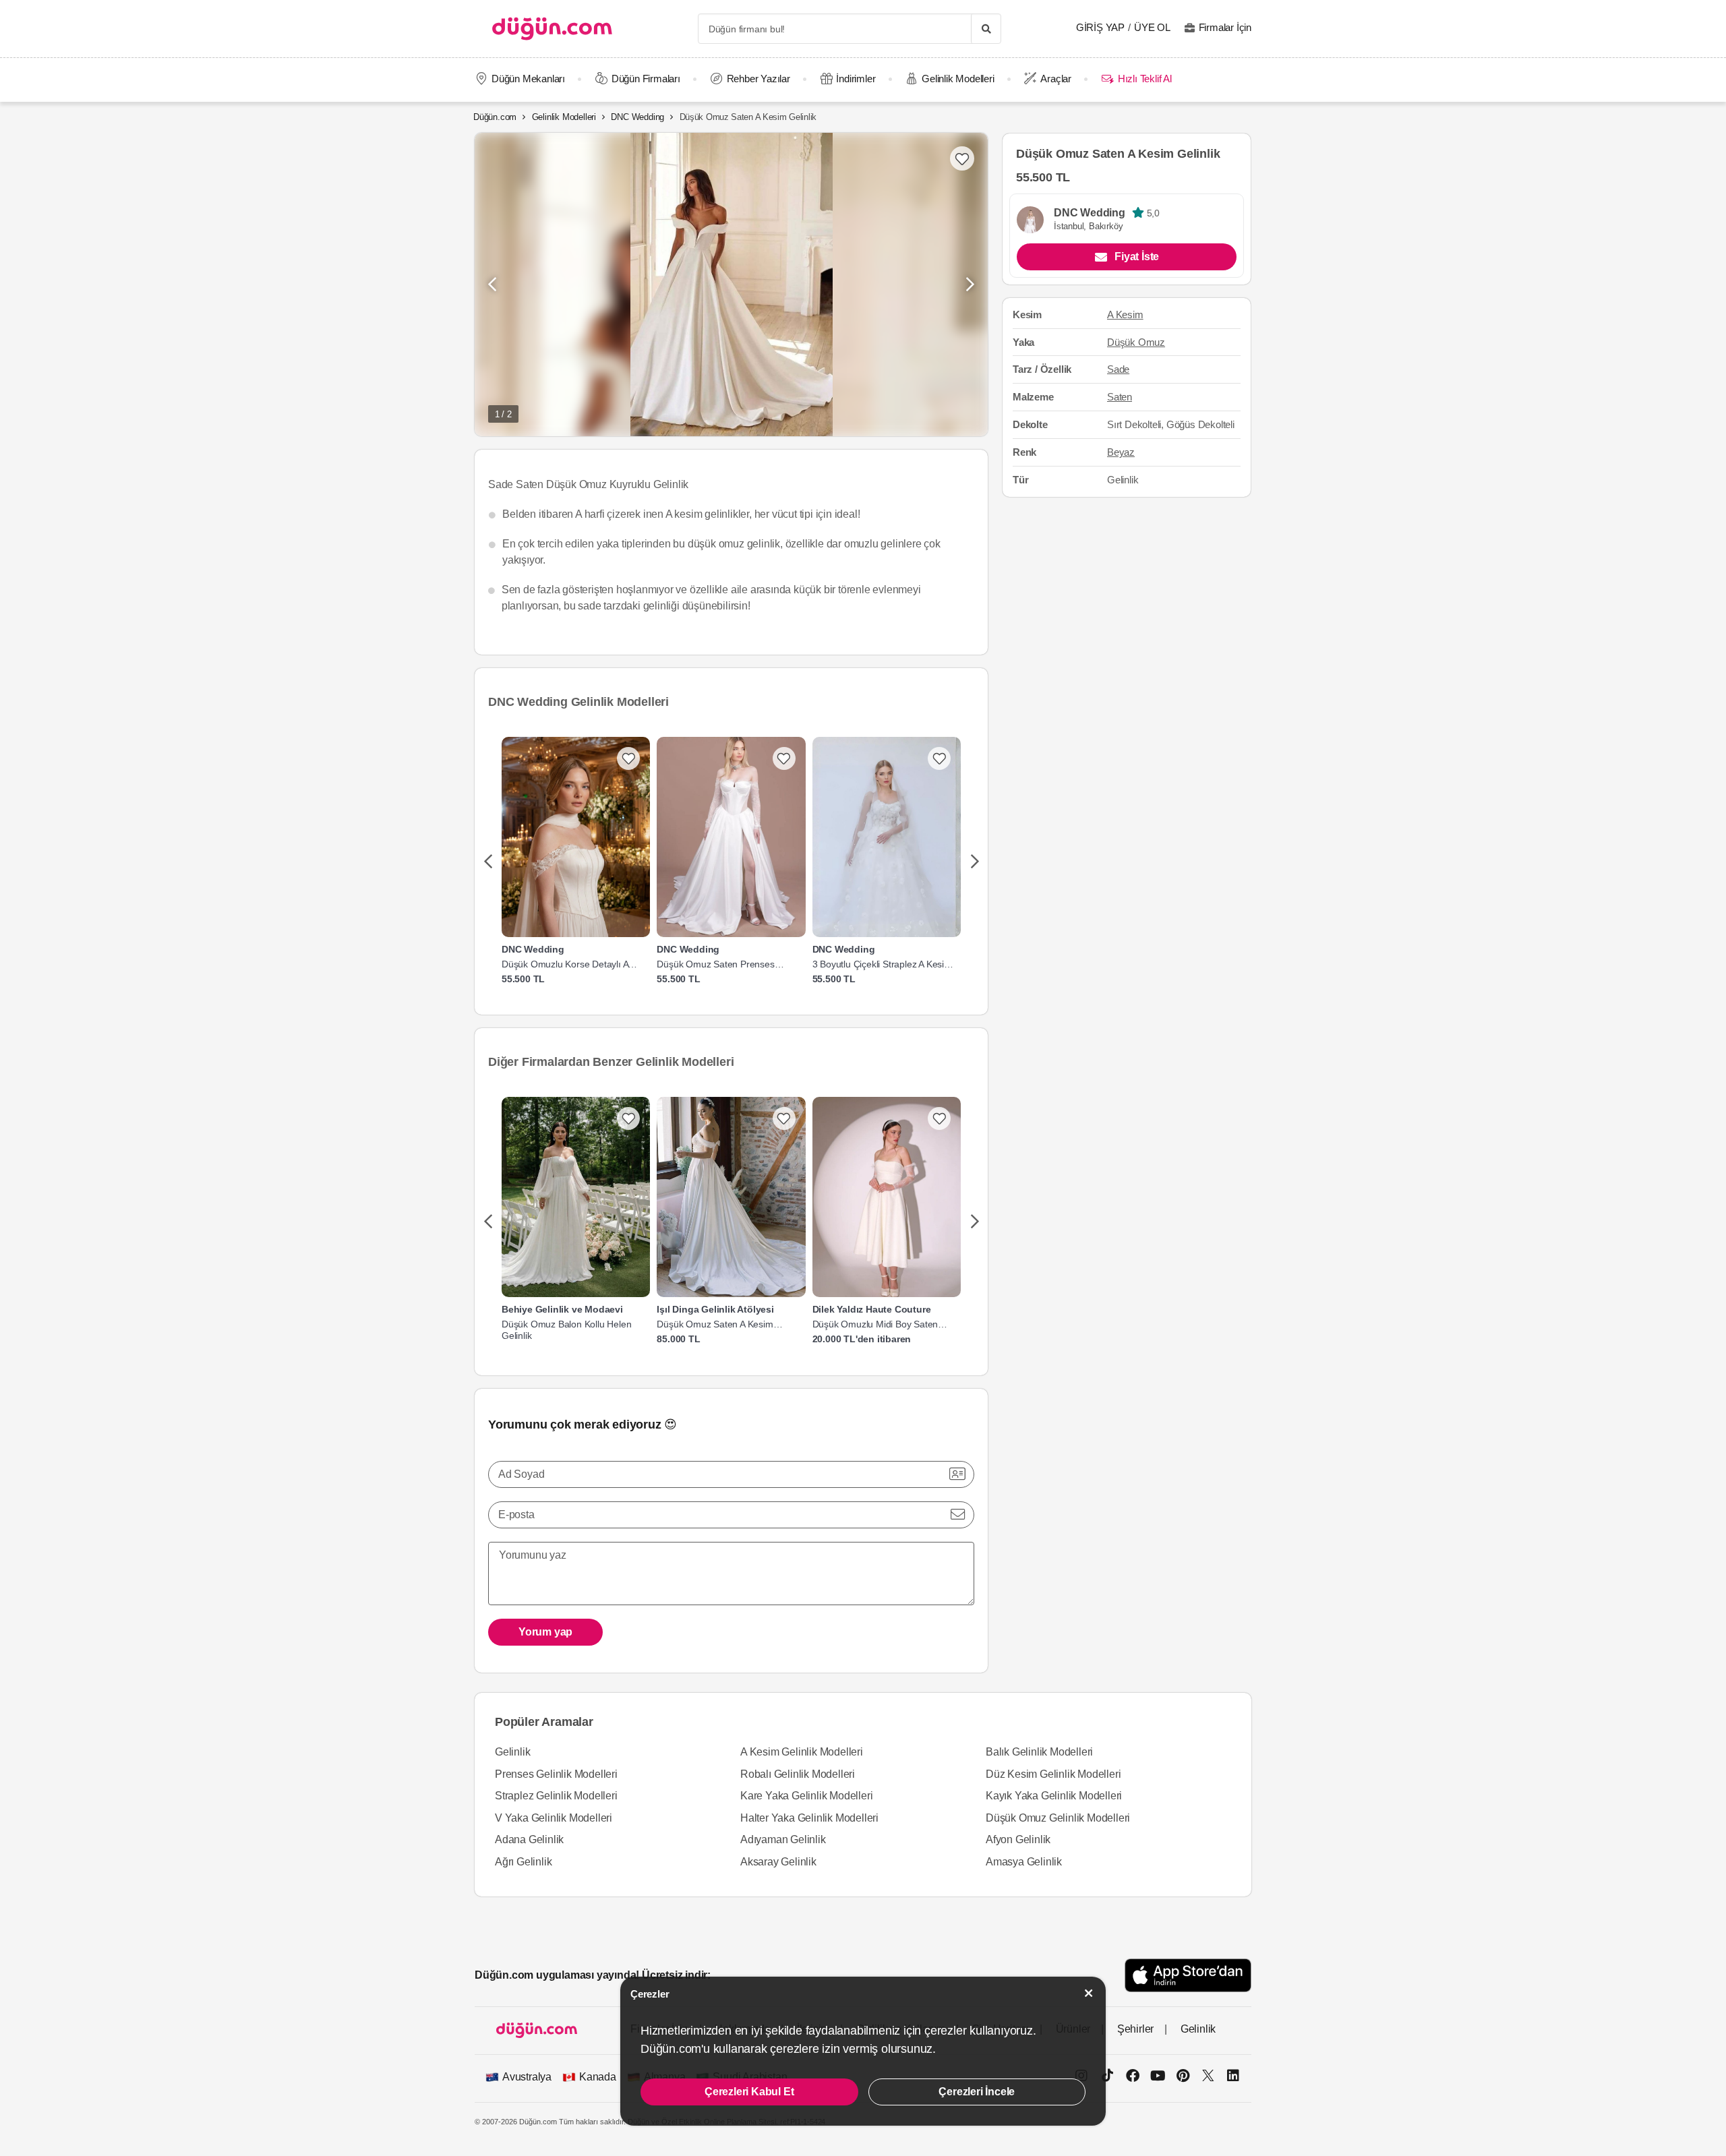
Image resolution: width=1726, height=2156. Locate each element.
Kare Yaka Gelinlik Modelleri (806, 1796)
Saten (1120, 397)
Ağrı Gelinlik (523, 1862)
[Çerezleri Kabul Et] (1089, 1993)
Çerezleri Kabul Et (749, 2092)
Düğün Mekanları (528, 79)
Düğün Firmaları (646, 79)
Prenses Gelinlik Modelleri (556, 1774)
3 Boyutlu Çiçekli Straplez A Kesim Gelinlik (882, 964)
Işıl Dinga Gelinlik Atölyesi (715, 1309)
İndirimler (856, 79)
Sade (1118, 369)
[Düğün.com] (552, 29)
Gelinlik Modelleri (958, 79)
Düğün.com (495, 117)
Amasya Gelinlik (1024, 1862)
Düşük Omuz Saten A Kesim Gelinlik (715, 1324)
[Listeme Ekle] (628, 758)
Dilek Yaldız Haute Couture (872, 1309)
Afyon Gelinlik (1018, 1839)
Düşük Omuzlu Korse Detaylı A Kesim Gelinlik (565, 964)
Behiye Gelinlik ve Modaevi (562, 1309)
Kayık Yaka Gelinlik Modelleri (1054, 1796)
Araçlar (1056, 79)
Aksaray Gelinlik (778, 1862)
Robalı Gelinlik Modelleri (798, 1774)
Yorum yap (545, 1632)
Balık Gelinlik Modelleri (1039, 1752)
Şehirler (1135, 2029)
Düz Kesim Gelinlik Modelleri (1053, 1774)
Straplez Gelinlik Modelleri (556, 1796)
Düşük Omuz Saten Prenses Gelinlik (715, 964)
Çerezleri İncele (977, 2092)
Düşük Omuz (1136, 342)
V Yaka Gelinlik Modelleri (554, 1818)
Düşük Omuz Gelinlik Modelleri (1058, 1818)
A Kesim (1125, 315)
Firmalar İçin (1225, 27)
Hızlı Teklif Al (1144, 79)
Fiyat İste (1137, 257)
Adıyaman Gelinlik (783, 1839)
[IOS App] (1188, 1975)
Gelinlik (512, 1752)
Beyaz (1121, 452)
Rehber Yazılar (758, 79)
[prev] (488, 862)
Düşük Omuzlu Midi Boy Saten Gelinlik (875, 1324)
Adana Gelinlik (529, 1839)
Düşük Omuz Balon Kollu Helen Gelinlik (566, 1330)
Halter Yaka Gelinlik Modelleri (809, 1818)
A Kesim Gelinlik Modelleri (802, 1752)
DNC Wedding (637, 117)
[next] (975, 862)
